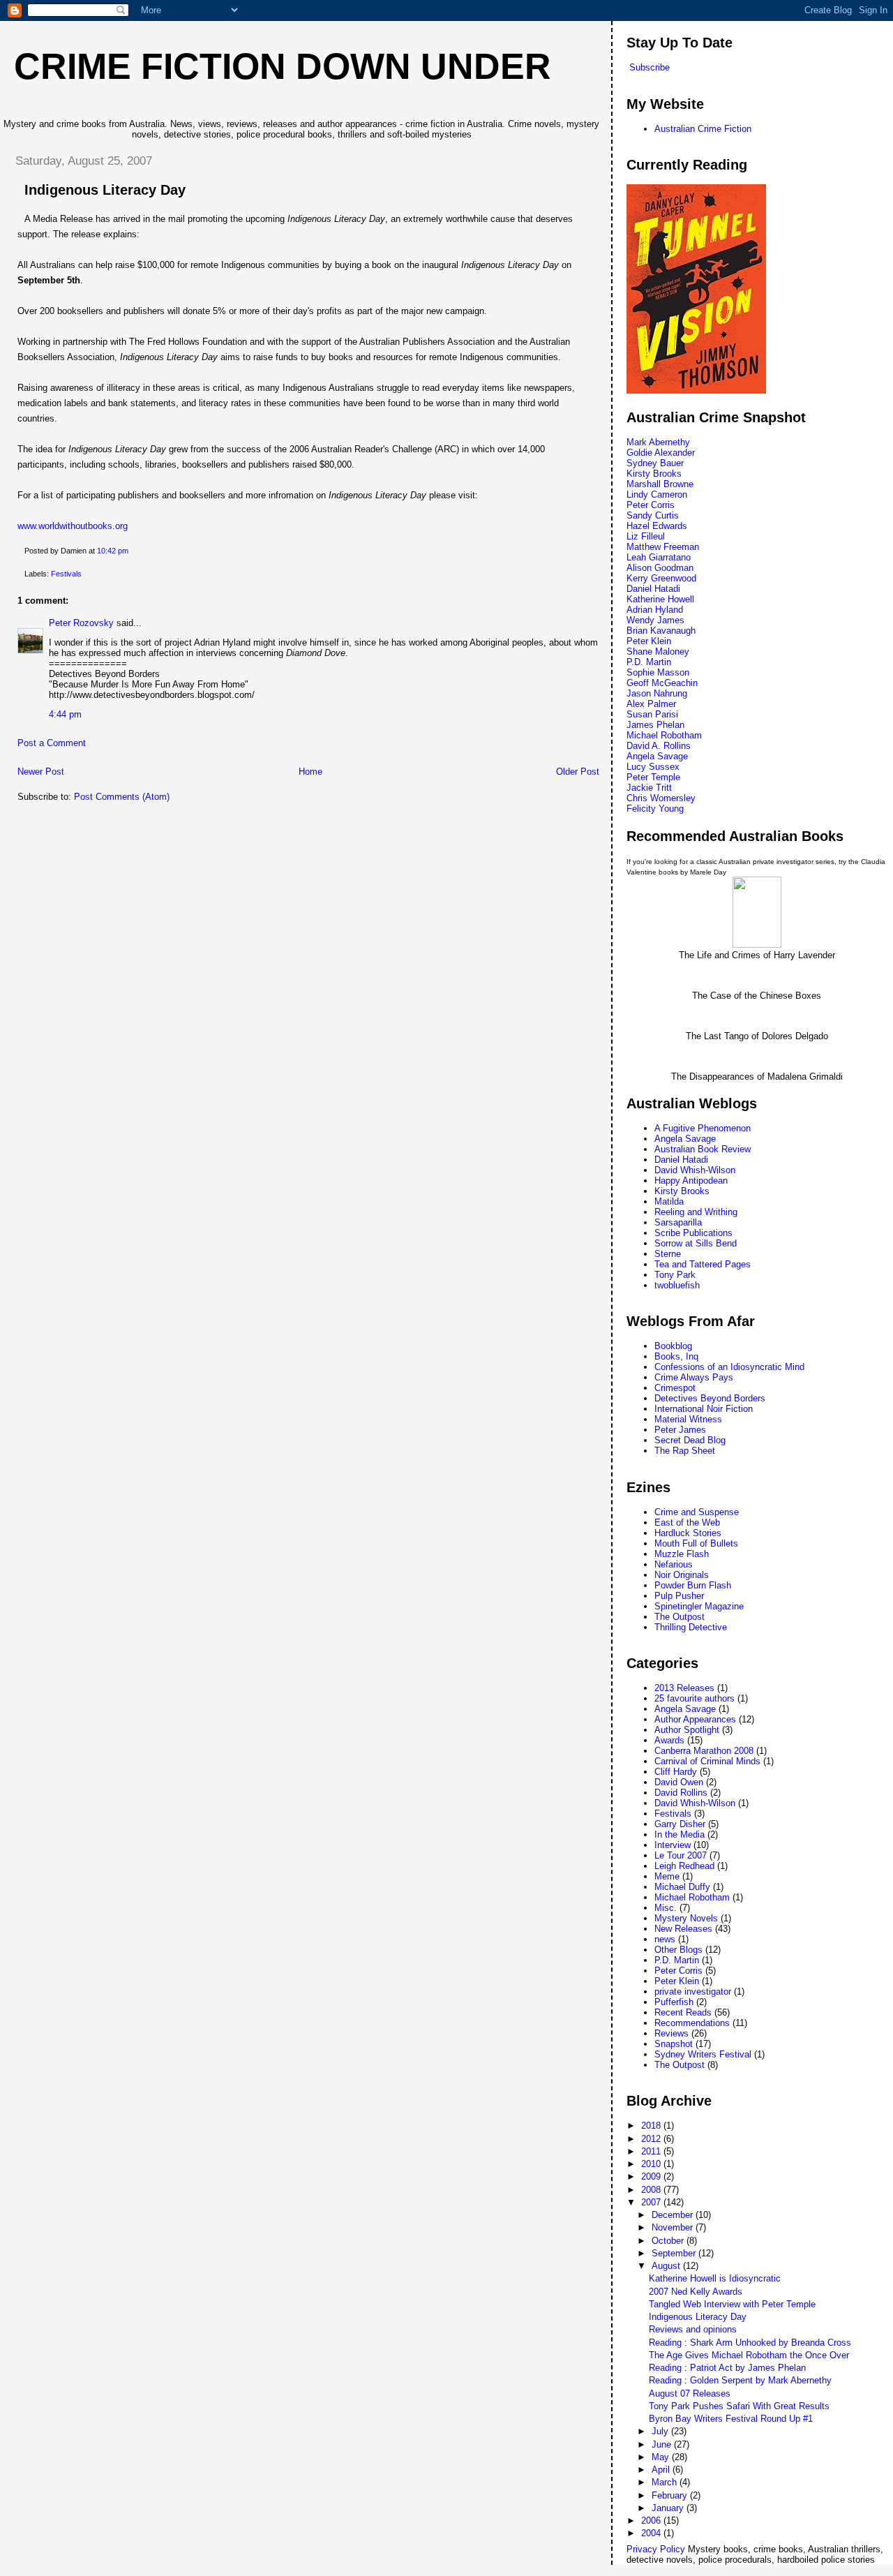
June (663, 2444)
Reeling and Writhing (696, 1212)
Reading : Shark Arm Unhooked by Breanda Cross (750, 2343)
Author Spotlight (687, 1730)
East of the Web (687, 1522)
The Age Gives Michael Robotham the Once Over (749, 2355)
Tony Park (675, 1275)
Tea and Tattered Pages (703, 1264)
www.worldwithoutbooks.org (73, 526)
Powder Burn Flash (693, 1585)
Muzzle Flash (682, 1554)
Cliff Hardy (676, 1772)
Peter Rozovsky (81, 623)
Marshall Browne (660, 484)
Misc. (666, 1908)
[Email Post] (132, 551)
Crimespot (675, 1388)
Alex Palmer (651, 704)
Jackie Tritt (649, 788)
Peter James (680, 1430)
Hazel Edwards (657, 526)
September (675, 2253)
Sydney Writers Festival (703, 2054)
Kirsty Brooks (654, 474)
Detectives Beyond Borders (710, 1398)
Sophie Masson (658, 672)
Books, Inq (676, 1356)
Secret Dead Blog (690, 1440)
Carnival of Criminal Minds (707, 1761)
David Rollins (681, 1793)
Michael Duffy (682, 1887)
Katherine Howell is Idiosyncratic (715, 2278)
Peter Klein (649, 641)
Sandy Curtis (653, 515)
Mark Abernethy (658, 442)
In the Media (680, 1834)
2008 (652, 2190)
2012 (652, 2139)
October (669, 2241)
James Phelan (655, 725)
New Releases (683, 1929)
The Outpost (680, 1617)
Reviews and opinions (693, 2329)
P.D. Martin (649, 662)
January (669, 2508)
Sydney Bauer (655, 463)
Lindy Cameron (657, 494)
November (674, 2227)
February (671, 2495)
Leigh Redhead (684, 1866)
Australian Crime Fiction (703, 129)
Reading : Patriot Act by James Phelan (727, 2368)
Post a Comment (52, 743)
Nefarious (674, 1564)
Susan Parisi (652, 714)
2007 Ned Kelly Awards (696, 2292)
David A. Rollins (659, 746)
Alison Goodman (660, 568)
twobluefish (677, 1285)
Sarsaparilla (678, 1222)
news (665, 1939)
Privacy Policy (656, 2549)
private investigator (693, 1991)
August (667, 2266)
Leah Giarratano (659, 557)
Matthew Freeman (663, 547)
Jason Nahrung (657, 693)
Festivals (66, 574)
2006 (652, 2521)
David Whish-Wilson (695, 1170)
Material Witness (688, 1419)
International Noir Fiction (704, 1409)
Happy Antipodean (691, 1181)
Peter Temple (653, 777)
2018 (652, 2125)
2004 (652, 2533)
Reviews (671, 2033)
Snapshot (674, 2044)
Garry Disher (680, 1824)
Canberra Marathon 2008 (704, 1751)
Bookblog (673, 1346)
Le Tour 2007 (681, 1855)
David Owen (679, 1782)
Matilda (669, 1201)
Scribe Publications (693, 1233)
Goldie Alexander (661, 453)
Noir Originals (682, 1575)
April (662, 2470)
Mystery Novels (686, 1918)
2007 (652, 2202)
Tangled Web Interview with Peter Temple (732, 2304)
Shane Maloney (658, 652)
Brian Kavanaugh (661, 631)
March (666, 2482)
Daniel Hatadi (653, 589)
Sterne (668, 1254)
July (661, 2431)
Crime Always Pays (694, 1377)
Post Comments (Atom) (122, 797)
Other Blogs (678, 1950)
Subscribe (650, 67)
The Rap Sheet (685, 1451)
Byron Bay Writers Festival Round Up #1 (731, 2419)
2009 (652, 2176)
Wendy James (655, 620)
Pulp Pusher (679, 1596)
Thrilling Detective (691, 1627)
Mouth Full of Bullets (696, 1543)
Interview (673, 1845)
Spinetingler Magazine (699, 1606)
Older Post (578, 772)
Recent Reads (683, 2012)
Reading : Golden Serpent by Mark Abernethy (740, 2380)
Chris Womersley (661, 798)
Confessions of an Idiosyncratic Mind (729, 1367)
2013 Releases (684, 1688)
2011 (652, 2151)
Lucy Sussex (653, 767)
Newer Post (41, 772)
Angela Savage (657, 756)
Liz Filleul (646, 536)
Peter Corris (651, 505)
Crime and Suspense (697, 1512)
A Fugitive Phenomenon (703, 1128)
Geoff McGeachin (662, 683)
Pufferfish (674, 2002)
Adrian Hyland (655, 610)
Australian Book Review (703, 1149)
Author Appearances (695, 1719)
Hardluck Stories (688, 1533)
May (662, 2457)
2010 (652, 2164)
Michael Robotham (664, 735)
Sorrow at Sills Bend (696, 1243)
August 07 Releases (690, 2393)
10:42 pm (113, 551)
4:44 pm (65, 714)
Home (310, 772)
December (674, 2215)
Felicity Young (655, 809)
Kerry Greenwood (661, 578)
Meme (667, 1876)
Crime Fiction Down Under (283, 66)
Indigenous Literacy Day (105, 190)
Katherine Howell (660, 599)
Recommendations (692, 2023)
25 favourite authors (695, 1698)
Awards (669, 1740)
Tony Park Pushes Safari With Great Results (739, 2406)
